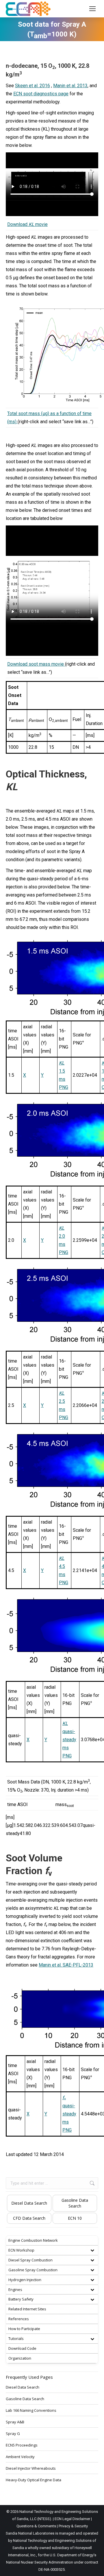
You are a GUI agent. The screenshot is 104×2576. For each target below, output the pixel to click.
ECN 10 (75, 2218)
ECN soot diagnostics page (41, 94)
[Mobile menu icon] (92, 9)
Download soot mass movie (36, 664)
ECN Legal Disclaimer (72, 2519)
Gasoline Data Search (75, 2203)
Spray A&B (15, 2422)
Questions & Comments (36, 2526)
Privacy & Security (73, 2526)
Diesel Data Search (29, 2203)
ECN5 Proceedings (22, 2445)
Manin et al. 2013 (70, 86)
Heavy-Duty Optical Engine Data (34, 2480)
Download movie (27, 224)
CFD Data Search (29, 2218)
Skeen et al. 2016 (32, 86)
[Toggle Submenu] (92, 2250)
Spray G (13, 2433)
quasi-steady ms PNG (69, 1740)
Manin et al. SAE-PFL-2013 (66, 1965)
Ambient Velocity (20, 2457)
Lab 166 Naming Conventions (31, 2410)
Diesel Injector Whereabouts (31, 2468)
